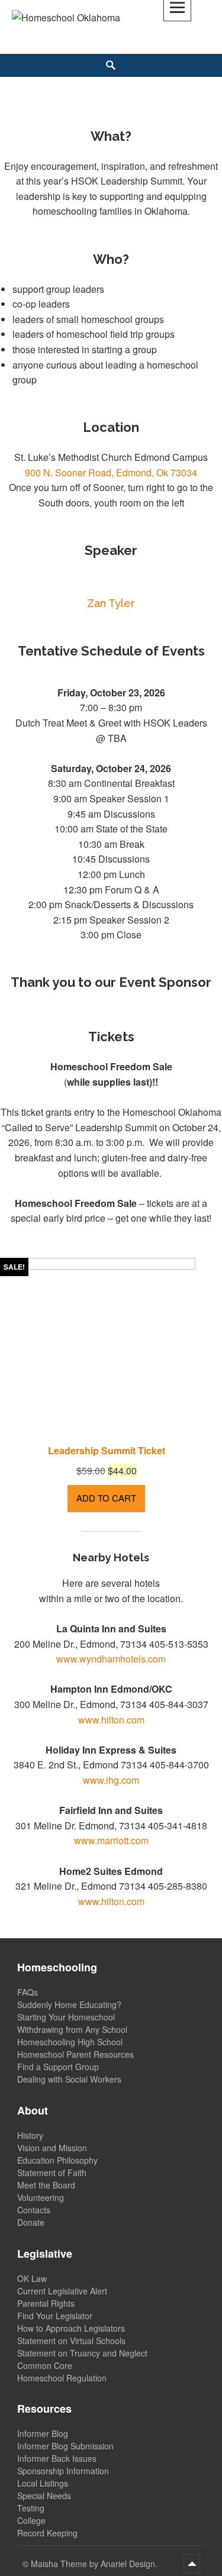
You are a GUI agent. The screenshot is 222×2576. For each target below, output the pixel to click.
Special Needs (44, 2496)
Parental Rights (46, 2303)
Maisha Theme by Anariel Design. (95, 2564)
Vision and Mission (52, 2148)
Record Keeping (47, 2533)
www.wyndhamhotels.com (111, 1659)
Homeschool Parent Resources (75, 2054)
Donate (31, 2222)
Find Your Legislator (55, 2316)
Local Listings (43, 2483)
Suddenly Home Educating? (69, 2004)
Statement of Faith (52, 2173)
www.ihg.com (111, 1780)
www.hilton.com (111, 1720)
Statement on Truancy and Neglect (82, 2353)
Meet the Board (46, 2185)
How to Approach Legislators (71, 2328)
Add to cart (106, 1498)
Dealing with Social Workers (69, 2079)
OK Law (32, 2278)
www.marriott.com (111, 1840)
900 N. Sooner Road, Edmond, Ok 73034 (111, 472)
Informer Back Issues (57, 2458)
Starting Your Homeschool (66, 2017)
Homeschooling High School (70, 2042)
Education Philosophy (57, 2160)
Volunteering (41, 2197)
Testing (31, 2508)
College (31, 2520)
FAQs (28, 1992)
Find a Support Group (58, 2067)
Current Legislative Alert (62, 2291)
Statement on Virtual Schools (71, 2341)
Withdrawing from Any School (72, 2029)
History (30, 2135)
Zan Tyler (111, 603)
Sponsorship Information (63, 2471)
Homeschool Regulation (62, 2378)
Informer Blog (43, 2433)
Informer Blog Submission (65, 2446)
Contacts (34, 2210)
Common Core (45, 2365)
